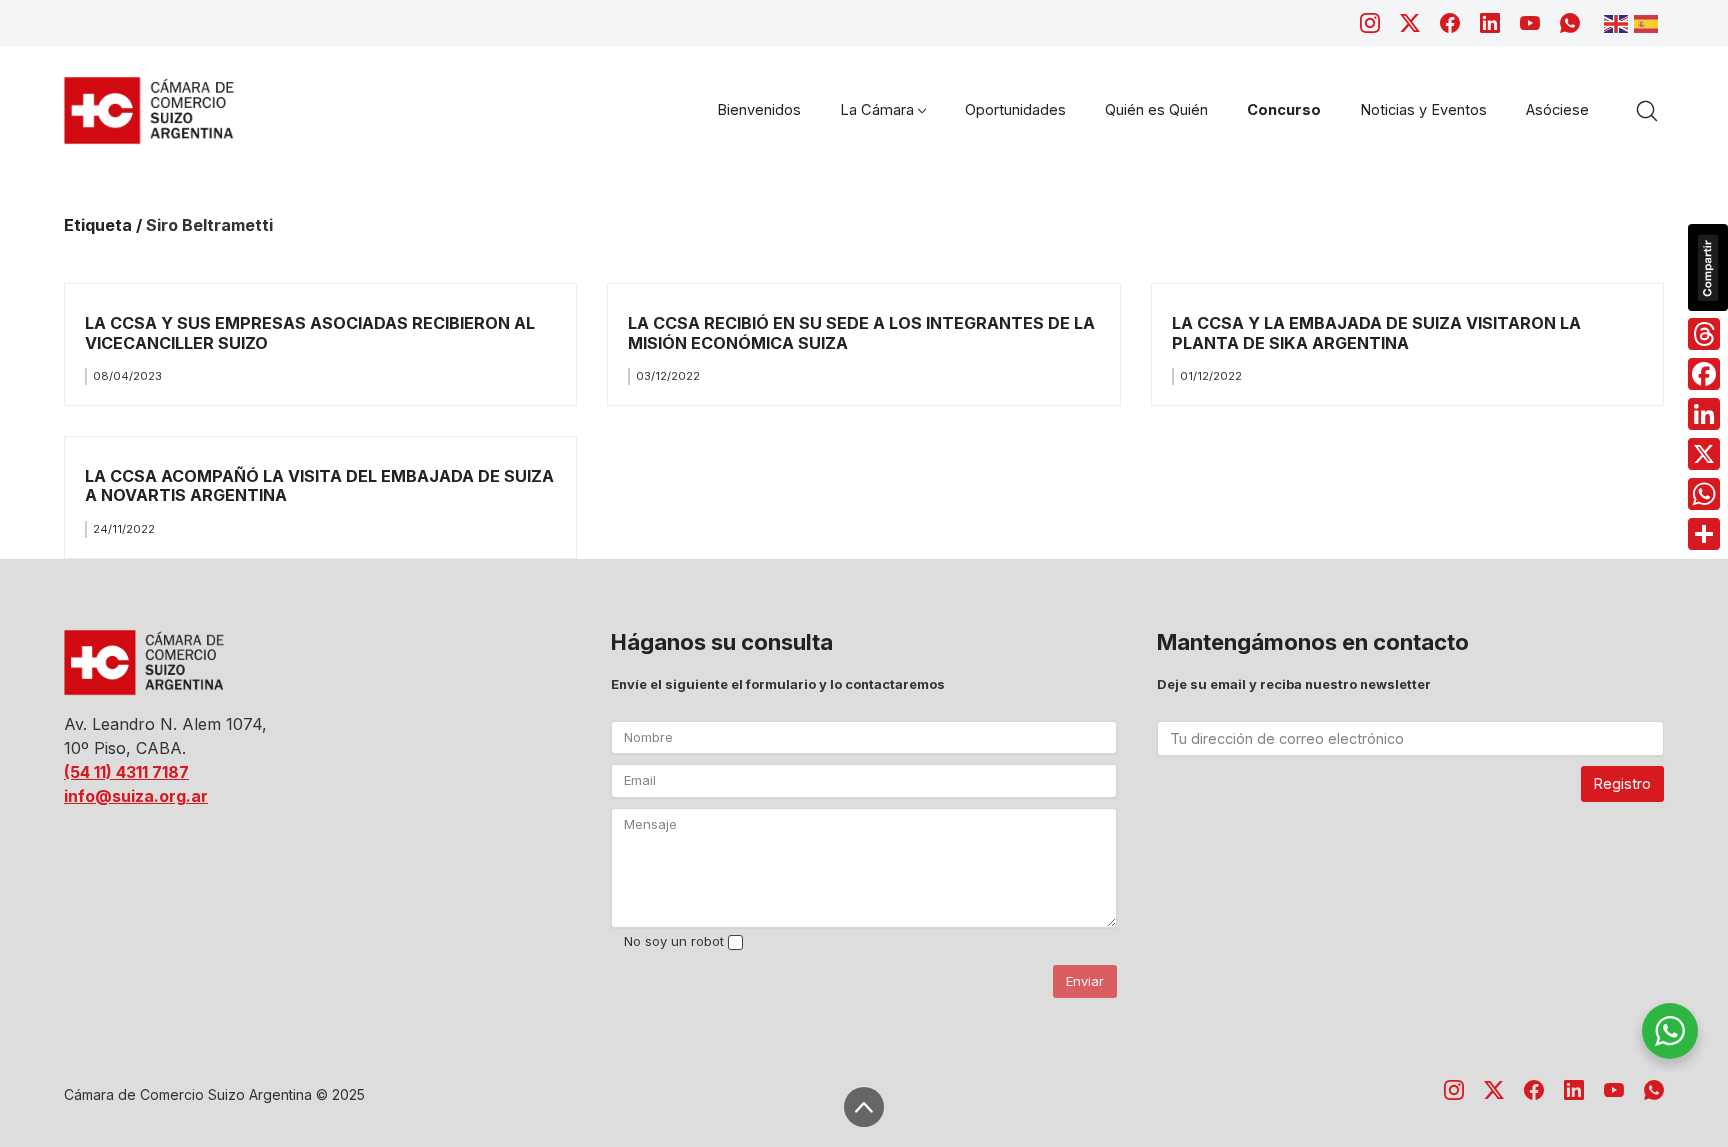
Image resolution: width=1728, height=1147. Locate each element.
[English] (1619, 22)
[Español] (1649, 22)
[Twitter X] (1410, 23)
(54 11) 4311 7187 (126, 772)
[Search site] (1647, 111)
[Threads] (1704, 334)
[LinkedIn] (1490, 23)
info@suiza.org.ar (136, 796)
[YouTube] (1530, 23)
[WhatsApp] (1570, 23)
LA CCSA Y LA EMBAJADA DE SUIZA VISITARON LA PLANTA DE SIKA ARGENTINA (1376, 332)
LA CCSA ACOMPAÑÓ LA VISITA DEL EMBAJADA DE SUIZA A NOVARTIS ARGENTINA (319, 485)
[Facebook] (1450, 23)
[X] (1704, 454)
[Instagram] (1370, 23)
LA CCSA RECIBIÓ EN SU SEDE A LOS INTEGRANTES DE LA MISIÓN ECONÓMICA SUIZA (861, 332)
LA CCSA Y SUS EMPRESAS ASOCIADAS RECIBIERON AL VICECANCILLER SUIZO (310, 332)
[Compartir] (1704, 534)
